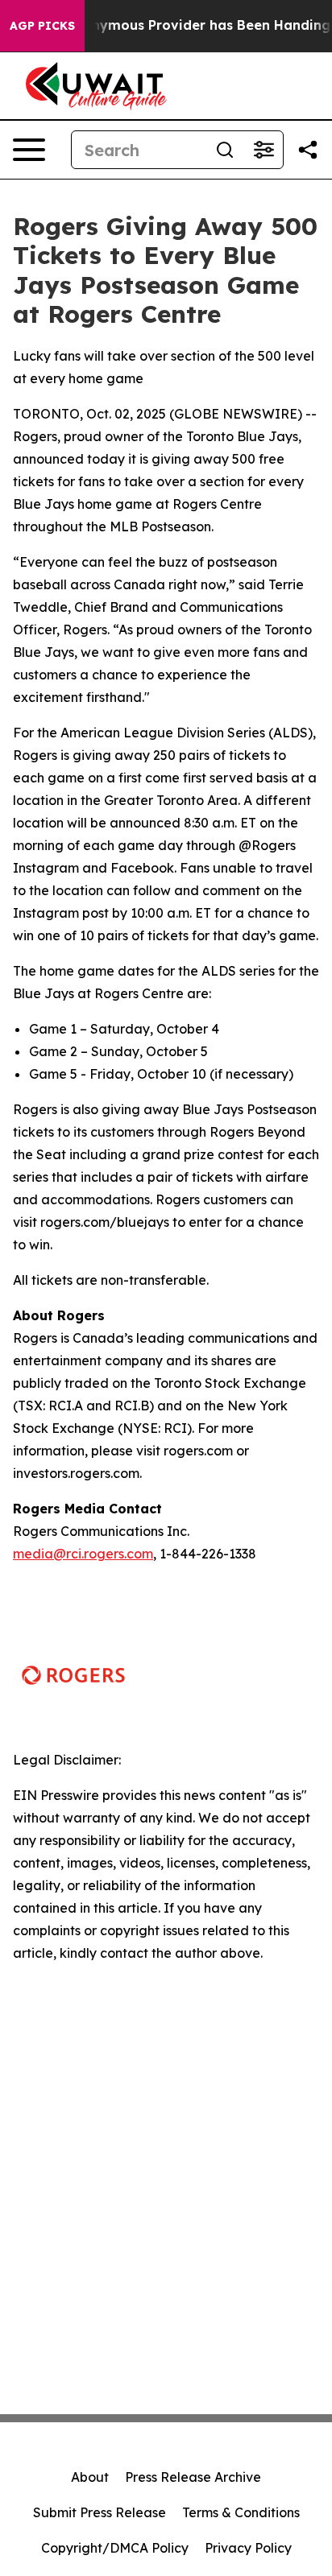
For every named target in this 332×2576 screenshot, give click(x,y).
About (90, 2477)
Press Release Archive (193, 2477)
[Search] (225, 150)
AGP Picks (42, 26)
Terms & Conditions (241, 2512)
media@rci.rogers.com (83, 1554)
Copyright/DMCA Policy (115, 2548)
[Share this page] (308, 150)
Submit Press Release (100, 2512)
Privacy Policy (248, 2548)
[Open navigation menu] (29, 150)
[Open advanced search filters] (264, 150)
